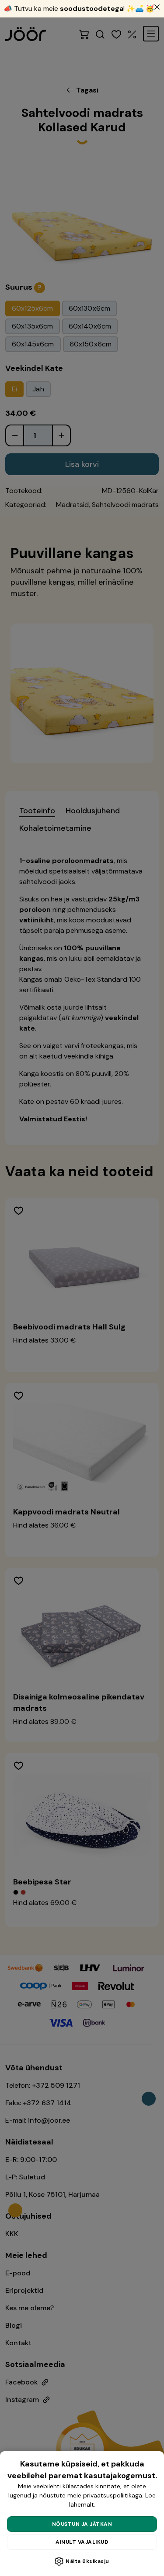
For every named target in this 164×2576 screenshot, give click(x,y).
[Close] (157, 7)
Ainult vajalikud (82, 2542)
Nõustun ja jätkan (82, 2524)
